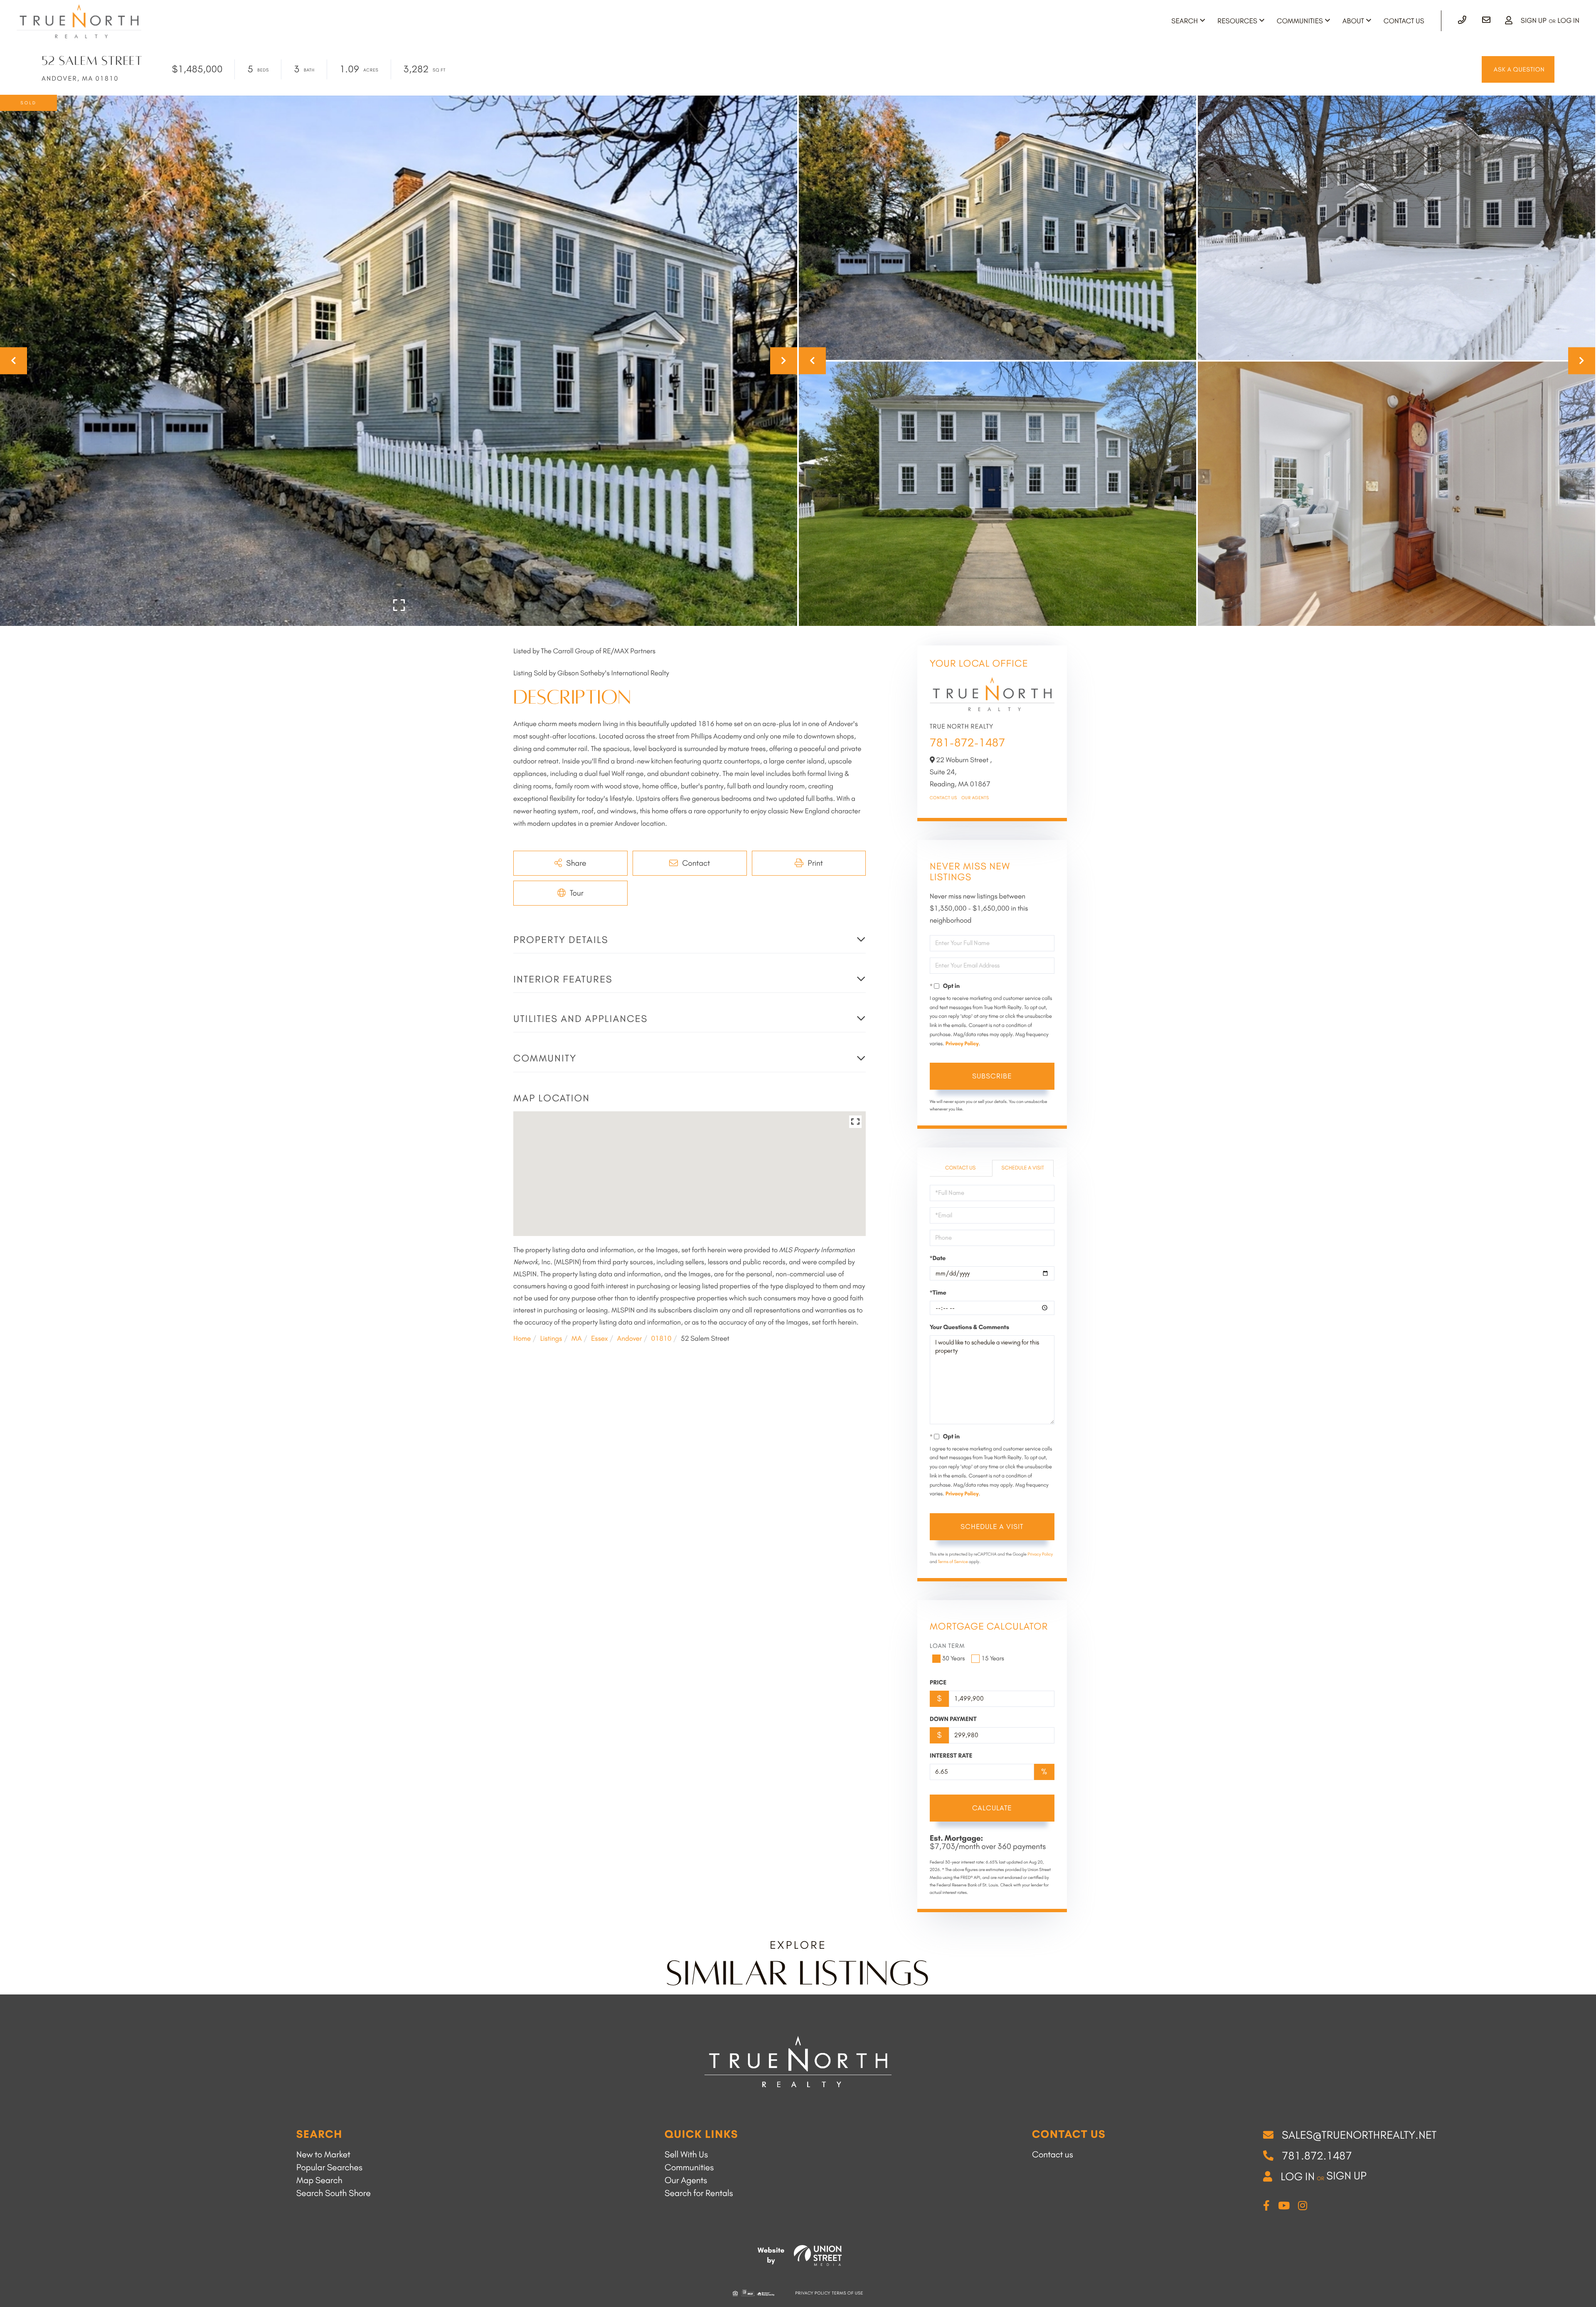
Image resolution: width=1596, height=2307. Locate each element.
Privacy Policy (962, 1044)
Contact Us (943, 798)
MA (577, 1339)
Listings (551, 1339)
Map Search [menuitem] (319, 2180)
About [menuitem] (1353, 21)
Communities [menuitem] (1300, 21)
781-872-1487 (968, 742)
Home (522, 1339)
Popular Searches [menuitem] (329, 2168)
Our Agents (975, 798)
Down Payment (953, 1719)
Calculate (992, 1808)
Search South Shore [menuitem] (334, 2193)
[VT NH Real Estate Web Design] (818, 2255)
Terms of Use (848, 2293)
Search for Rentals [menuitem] (699, 2193)
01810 (661, 1339)
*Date (938, 1258)
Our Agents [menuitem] (686, 2180)
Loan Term (947, 1646)
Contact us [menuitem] (1053, 2155)
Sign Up (1534, 21)
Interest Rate (951, 1755)
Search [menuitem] (1185, 21)
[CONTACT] (1518, 69)
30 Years (954, 1658)
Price (938, 1682)
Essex (599, 1339)
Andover (630, 1339)
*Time (938, 1293)
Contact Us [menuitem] (1404, 21)
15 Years (993, 1658)
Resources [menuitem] (1237, 21)
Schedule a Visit (1023, 1168)
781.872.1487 (1317, 2156)
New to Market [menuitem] (323, 2155)
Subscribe (992, 1076)
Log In (1568, 21)
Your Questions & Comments (969, 1327)
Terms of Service (953, 1562)
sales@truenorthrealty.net (1359, 2135)
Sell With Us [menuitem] (686, 2155)
